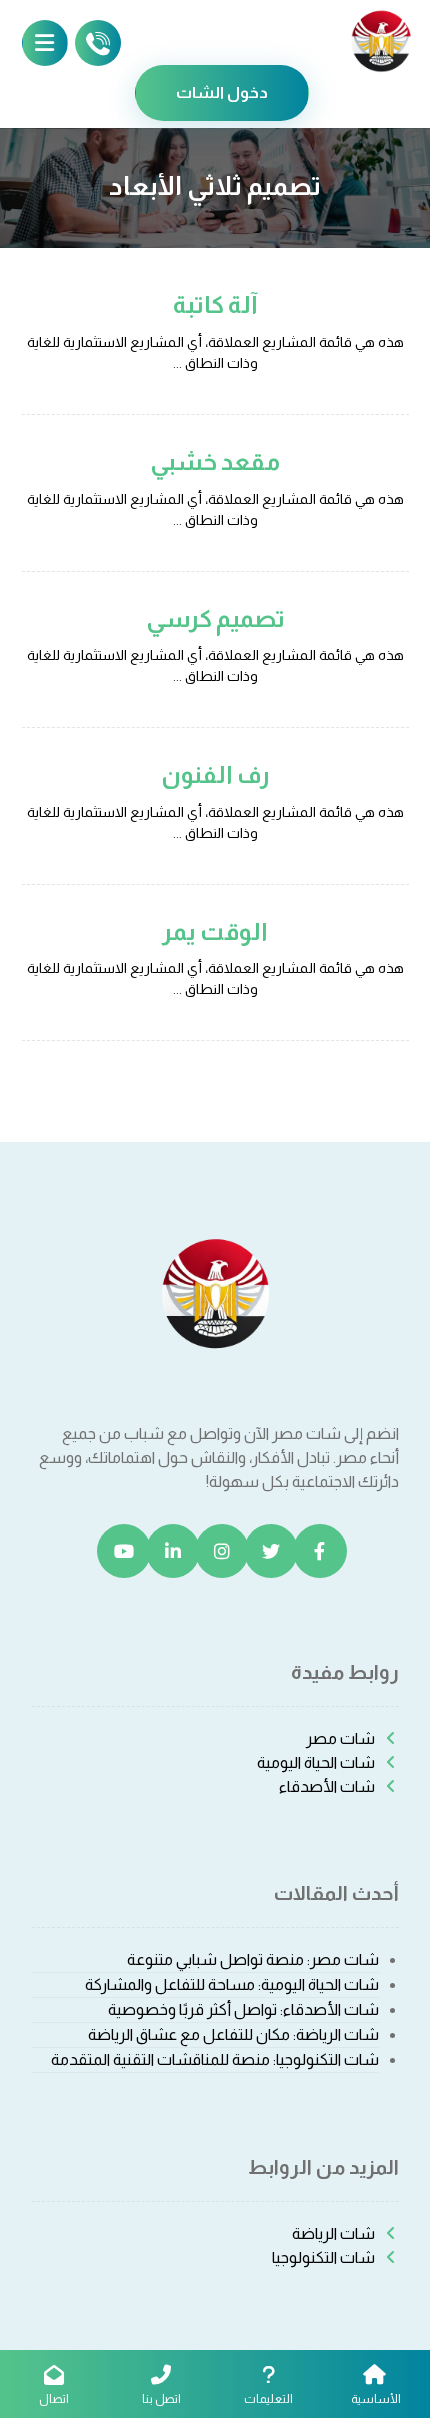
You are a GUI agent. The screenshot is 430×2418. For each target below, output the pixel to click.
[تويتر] (271, 1551)
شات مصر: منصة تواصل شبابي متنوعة (253, 1959)
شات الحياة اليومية (316, 1762)
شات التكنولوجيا (323, 2257)
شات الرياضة (333, 2233)
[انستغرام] (222, 1551)
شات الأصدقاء (327, 1786)
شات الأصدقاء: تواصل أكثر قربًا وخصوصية (243, 2009)
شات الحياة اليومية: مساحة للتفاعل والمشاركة (232, 1984)
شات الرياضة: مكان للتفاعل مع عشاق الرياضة (233, 2034)
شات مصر (340, 1738)
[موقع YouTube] (124, 1551)
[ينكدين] (173, 1551)
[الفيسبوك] (320, 1551)
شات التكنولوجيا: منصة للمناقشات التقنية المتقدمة (215, 2059)
